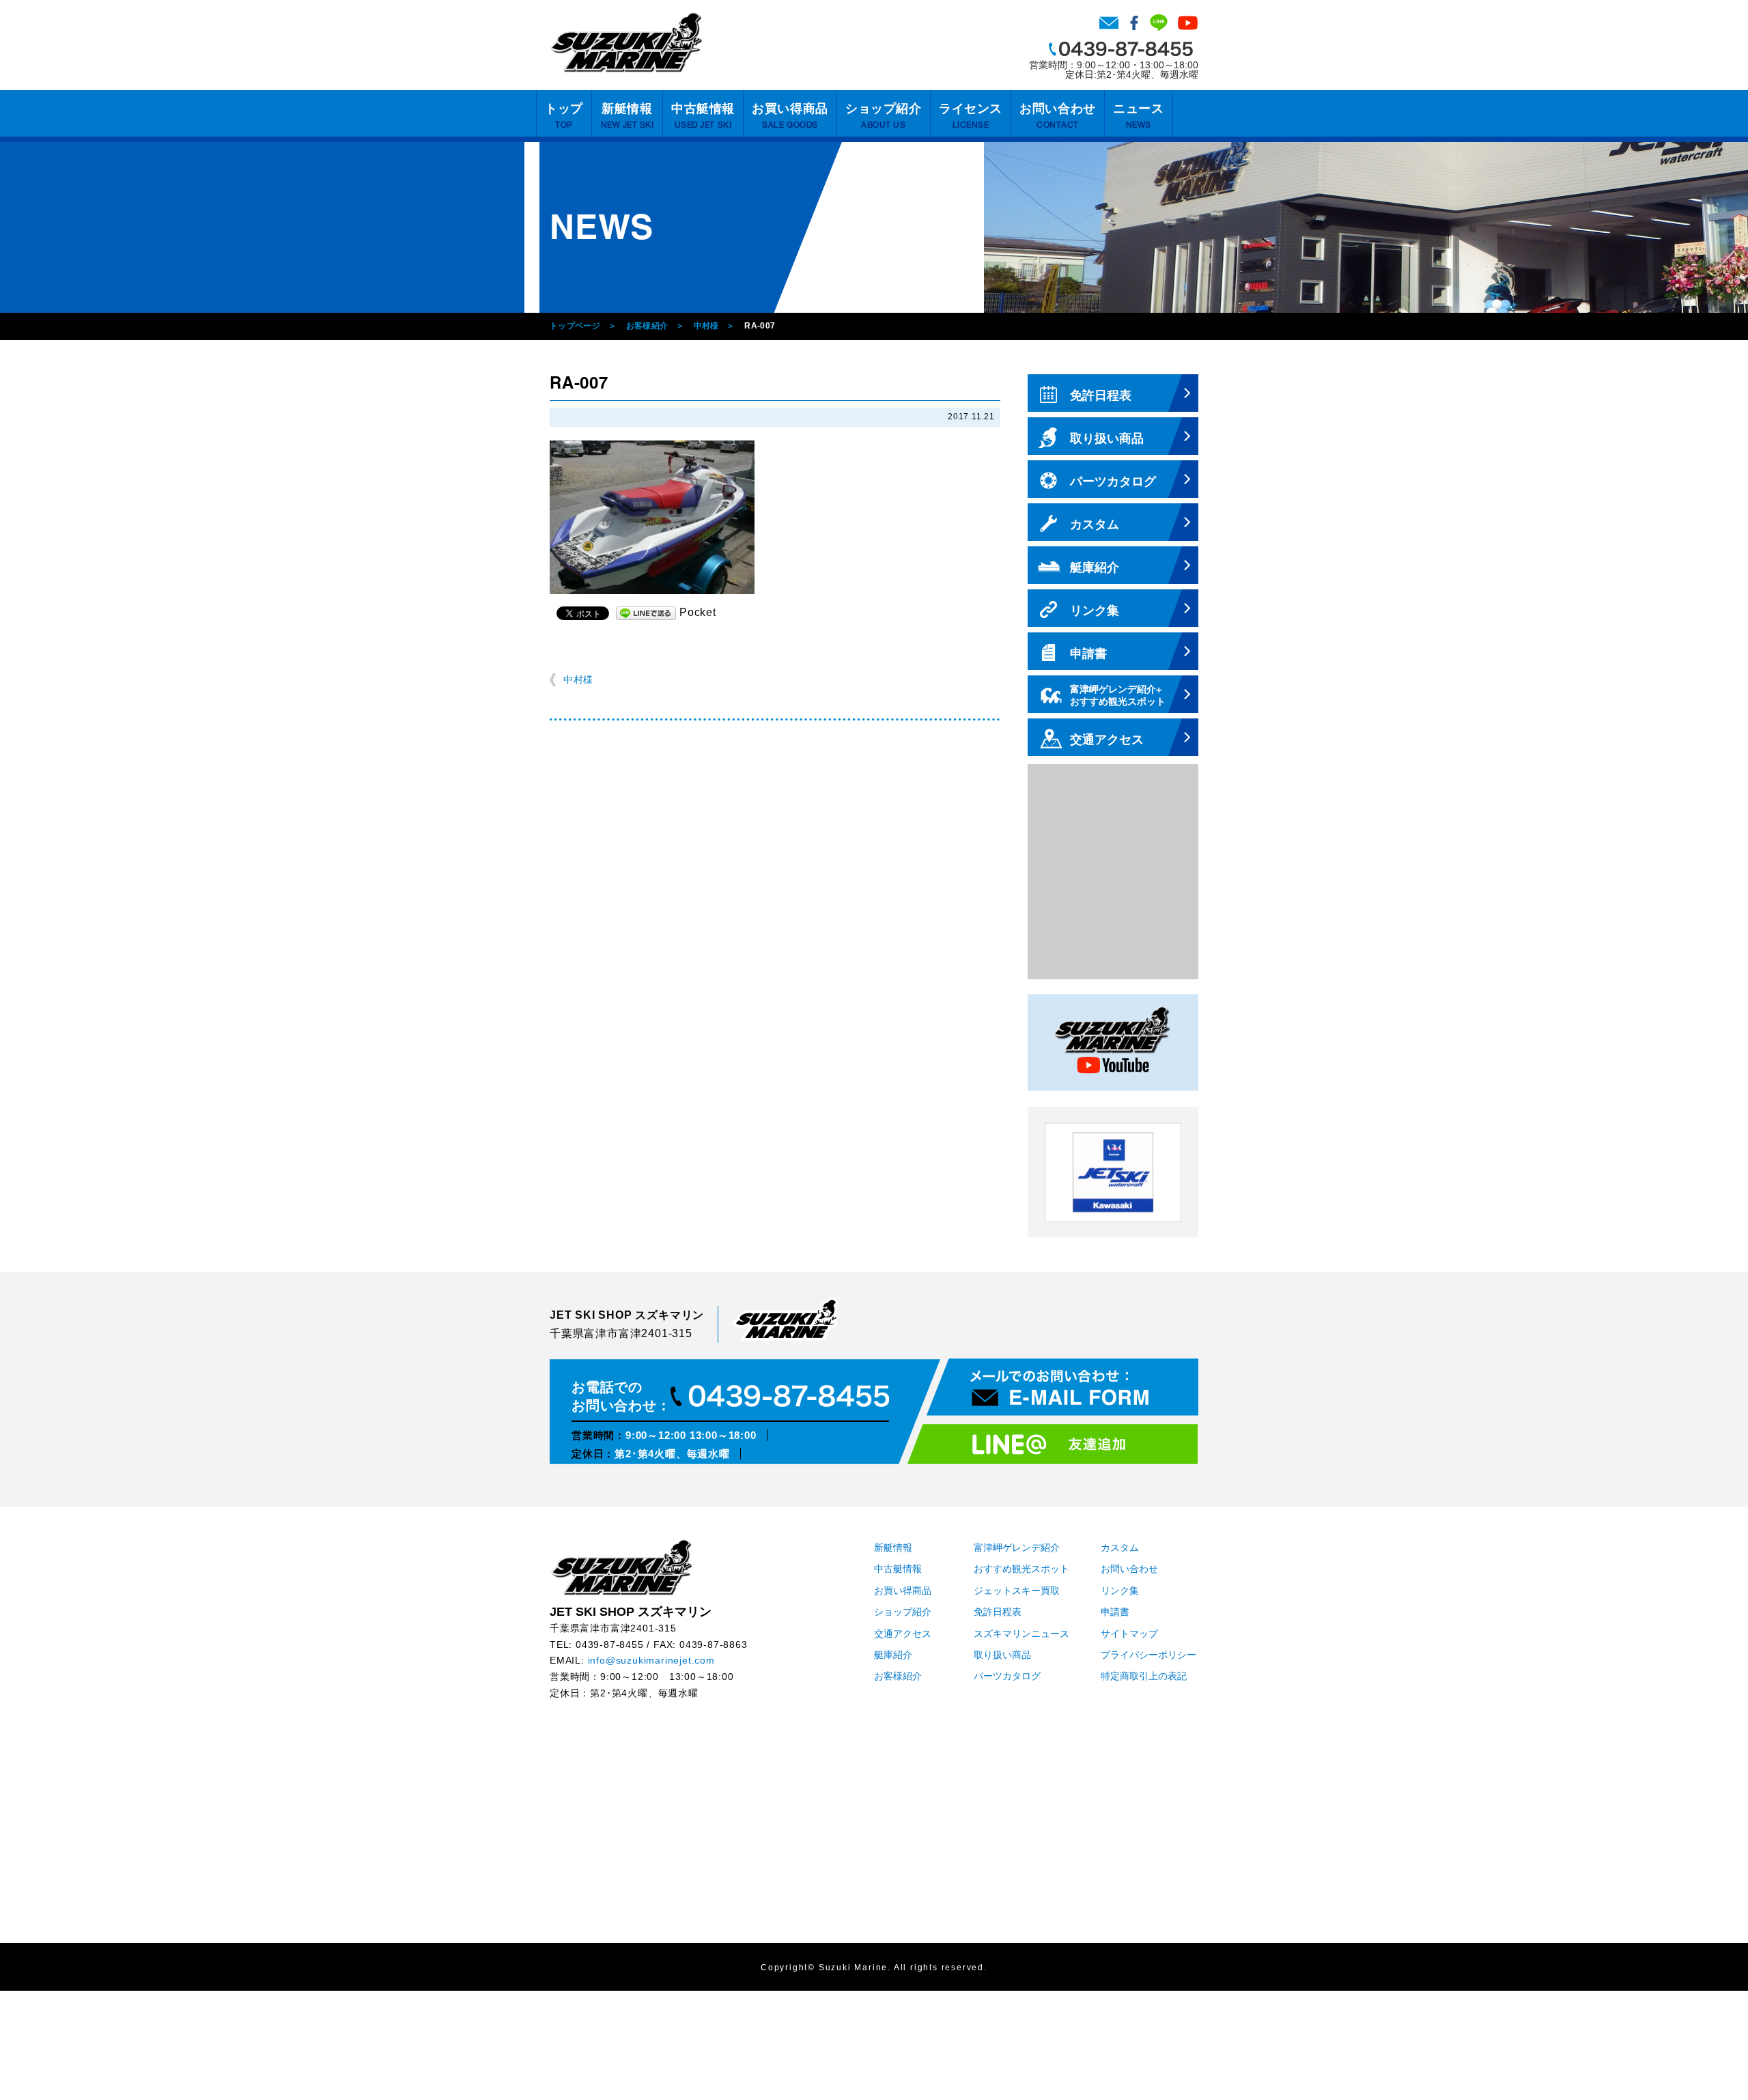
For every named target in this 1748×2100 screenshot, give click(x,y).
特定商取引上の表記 (1144, 1676)
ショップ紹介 (883, 116)
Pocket (698, 612)
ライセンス (971, 116)
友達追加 (1053, 1444)
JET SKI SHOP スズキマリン (621, 1567)
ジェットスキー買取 (1017, 1591)
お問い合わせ (1109, 23)
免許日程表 (998, 1612)
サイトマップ (1129, 1634)
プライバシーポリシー (1148, 1655)
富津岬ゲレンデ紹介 (1017, 1548)
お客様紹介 (647, 326)
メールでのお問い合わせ (1062, 1387)
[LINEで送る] (646, 612)
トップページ (575, 326)
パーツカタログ (1007, 1676)
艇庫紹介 (893, 1655)
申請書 (1115, 1612)
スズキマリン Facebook (1134, 23)
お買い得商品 (790, 116)
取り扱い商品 (1002, 1655)
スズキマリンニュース (1021, 1634)
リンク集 (1120, 1591)
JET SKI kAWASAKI (1113, 1172)
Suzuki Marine (853, 1968)
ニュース (1138, 116)
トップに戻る (1710, 2062)
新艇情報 (628, 116)
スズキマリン (626, 42)
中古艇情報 (703, 116)
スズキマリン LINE (1159, 23)
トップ (564, 116)
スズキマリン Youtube (1188, 23)
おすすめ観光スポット (1021, 1569)
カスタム (1120, 1548)
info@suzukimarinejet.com (651, 1661)
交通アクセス (903, 1634)
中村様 (706, 326)
